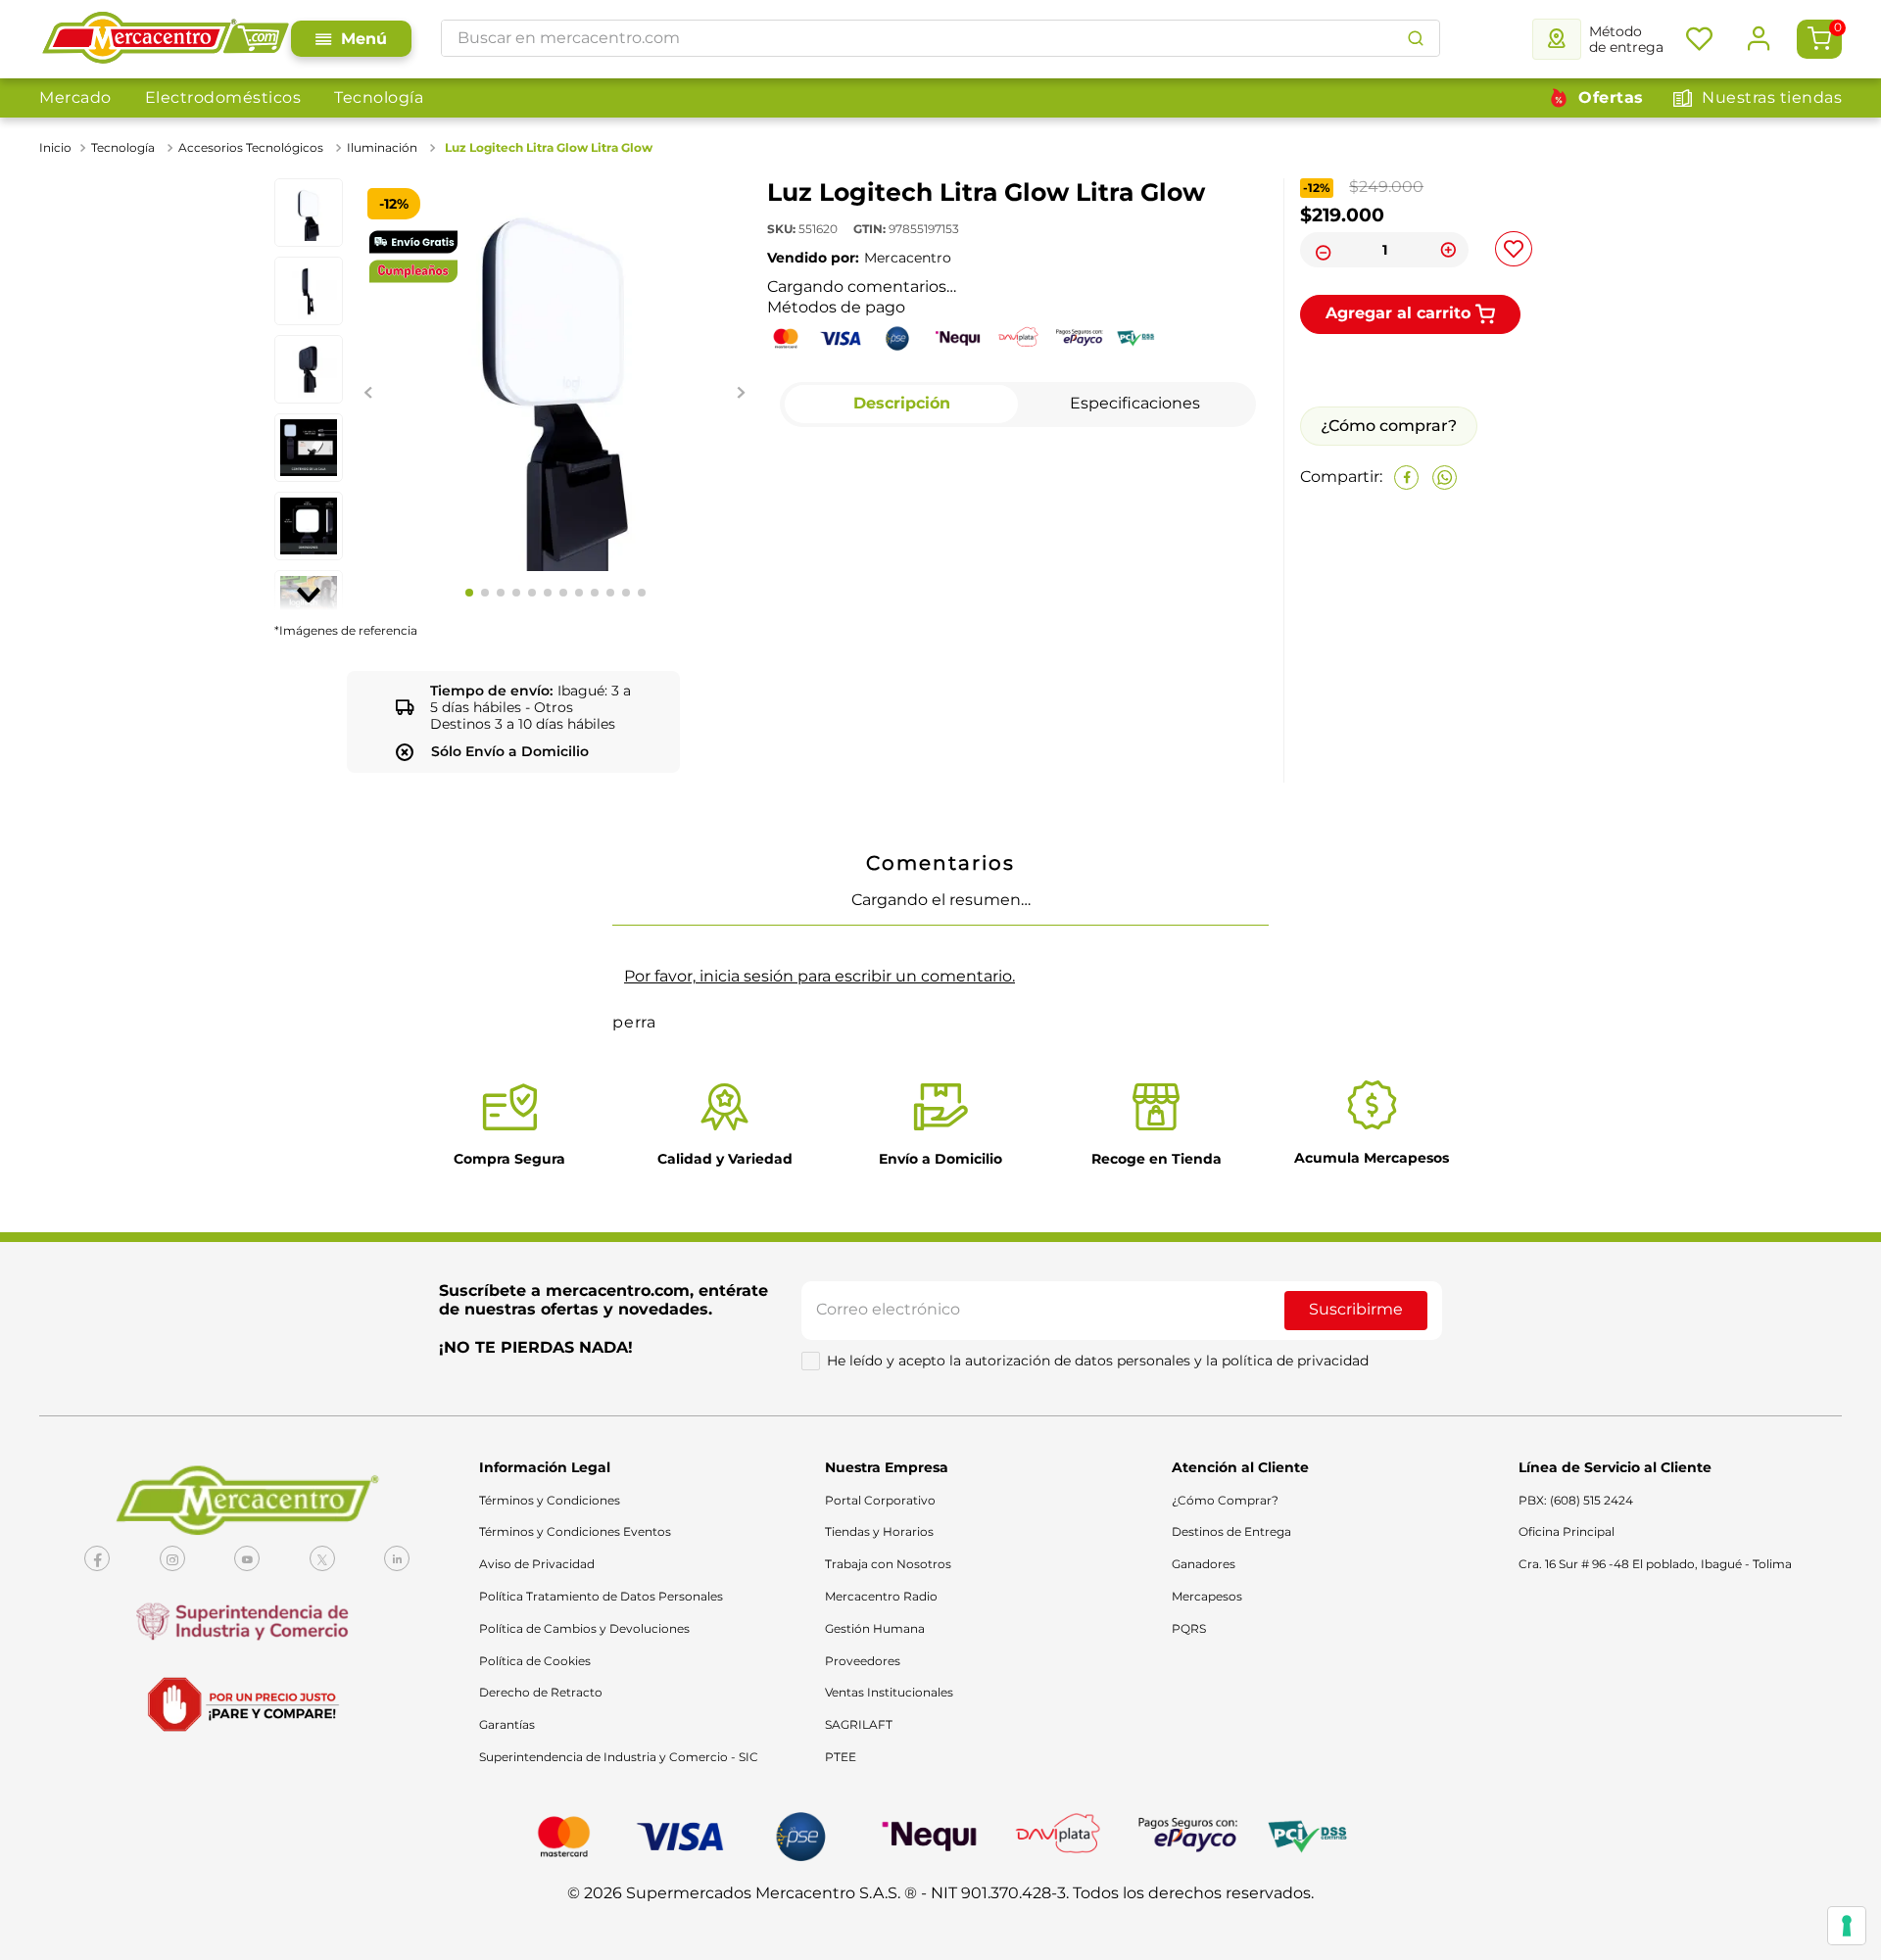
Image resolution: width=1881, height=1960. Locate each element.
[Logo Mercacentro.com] (165, 39)
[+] (1448, 250)
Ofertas (1611, 97)
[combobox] (940, 38)
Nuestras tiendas (1772, 97)
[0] (1819, 39)
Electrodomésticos (223, 97)
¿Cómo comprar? (1389, 523)
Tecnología (379, 97)
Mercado (75, 97)
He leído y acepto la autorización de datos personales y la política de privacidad (1098, 1934)
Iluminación (382, 147)
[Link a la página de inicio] (57, 148)
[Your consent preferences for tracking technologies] (1847, 1926)
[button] (940, 1552)
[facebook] (1406, 574)
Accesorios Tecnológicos (251, 147)
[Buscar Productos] (1416, 38)
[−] (1321, 250)
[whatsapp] (1445, 574)
